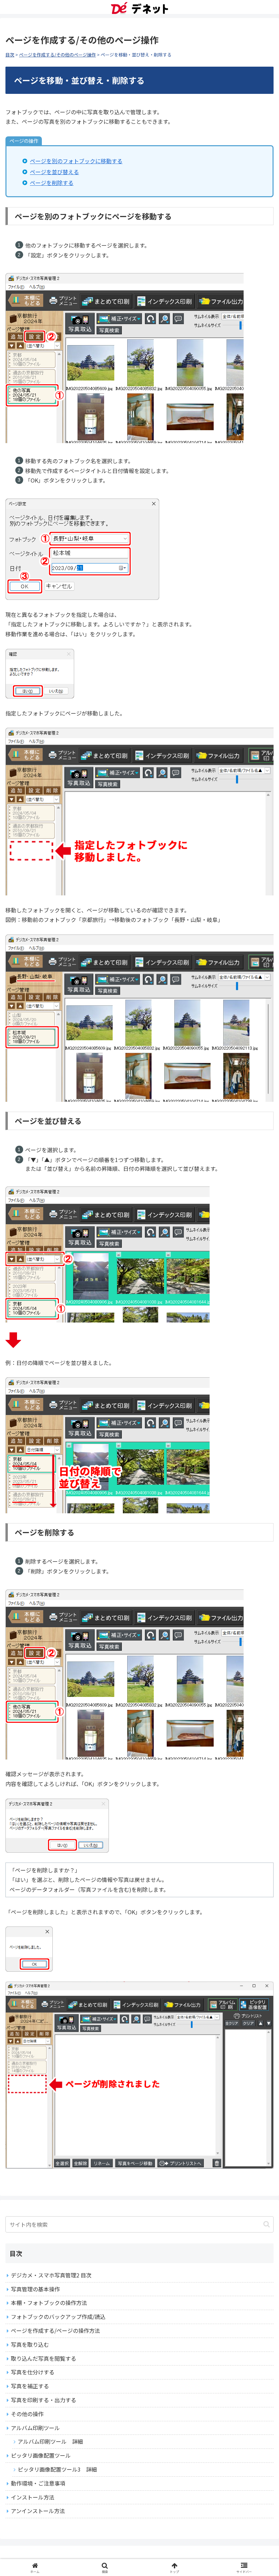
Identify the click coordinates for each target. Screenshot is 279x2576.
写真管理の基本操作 (35, 2289)
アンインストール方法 (38, 2511)
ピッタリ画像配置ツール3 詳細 (57, 2469)
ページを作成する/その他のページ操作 (58, 55)
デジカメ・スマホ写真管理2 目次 (51, 2275)
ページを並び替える (54, 172)
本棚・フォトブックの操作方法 (49, 2303)
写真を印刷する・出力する (44, 2400)
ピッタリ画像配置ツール (41, 2455)
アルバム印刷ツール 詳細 (50, 2441)
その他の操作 (27, 2414)
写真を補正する (30, 2386)
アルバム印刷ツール (35, 2428)
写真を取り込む (30, 2344)
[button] (267, 2224)
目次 (10, 55)
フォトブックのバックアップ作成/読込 (58, 2317)
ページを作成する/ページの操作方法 (55, 2330)
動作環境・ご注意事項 (38, 2483)
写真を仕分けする (33, 2372)
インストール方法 (33, 2497)
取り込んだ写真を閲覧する (44, 2358)
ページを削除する (52, 183)
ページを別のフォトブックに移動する (76, 161)
